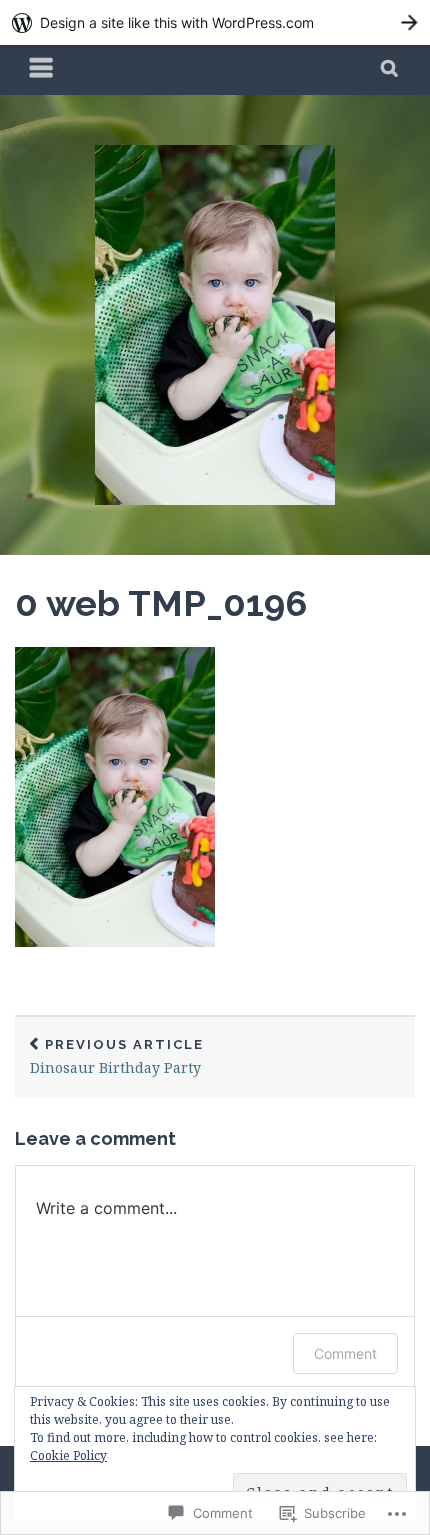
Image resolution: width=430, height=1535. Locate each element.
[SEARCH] (390, 70)
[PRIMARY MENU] (42, 70)
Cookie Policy (68, 1455)
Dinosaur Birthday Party (117, 1057)
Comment (345, 1353)
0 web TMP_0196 (161, 603)
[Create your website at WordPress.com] (215, 22)
